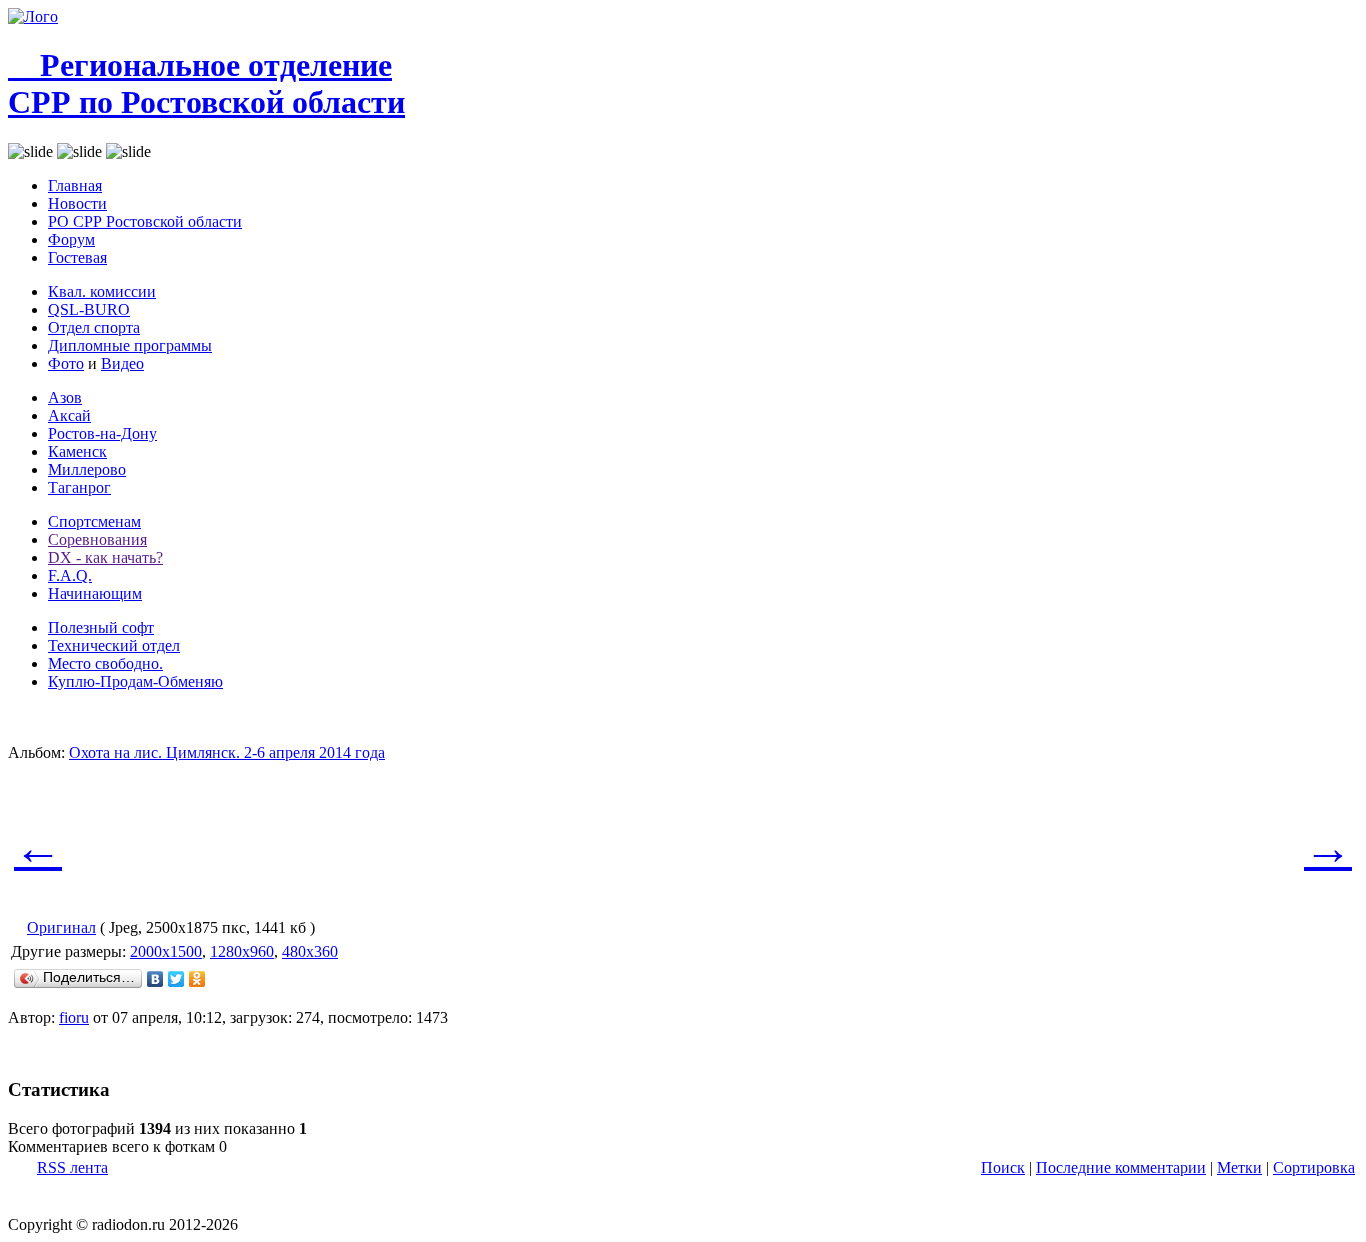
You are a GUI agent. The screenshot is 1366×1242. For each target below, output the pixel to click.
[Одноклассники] (197, 979)
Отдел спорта (94, 327)
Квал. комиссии (102, 291)
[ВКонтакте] (155, 979)
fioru (74, 1017)
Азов (65, 397)
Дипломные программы (130, 345)
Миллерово (87, 469)
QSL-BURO (89, 309)
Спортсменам (94, 521)
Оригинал (61, 927)
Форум (71, 239)
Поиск (1003, 1167)
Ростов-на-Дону (102, 433)
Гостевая (77, 257)
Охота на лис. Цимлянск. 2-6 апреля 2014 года (227, 752)
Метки (1239, 1167)
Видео (122, 363)
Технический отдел (114, 645)
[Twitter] (176, 979)
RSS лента (72, 1167)
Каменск (77, 451)
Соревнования (97, 539)
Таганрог (79, 487)
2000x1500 (166, 951)
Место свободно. (105, 663)
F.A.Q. (70, 575)
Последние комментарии (1121, 1167)
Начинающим (95, 593)
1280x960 (242, 951)
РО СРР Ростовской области (145, 221)
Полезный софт (101, 627)
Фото (66, 363)
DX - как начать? (105, 557)
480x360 (310, 951)
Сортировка (1314, 1167)
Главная (75, 185)
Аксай (69, 415)
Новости (77, 203)
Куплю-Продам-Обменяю (135, 681)
